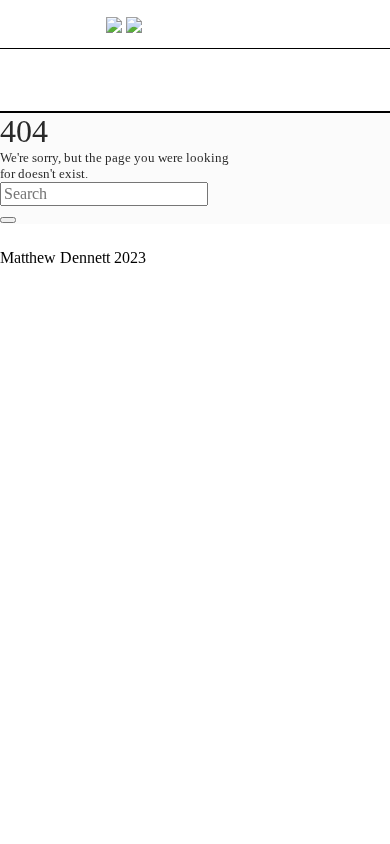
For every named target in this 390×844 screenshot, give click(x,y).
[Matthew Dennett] (195, 23)
